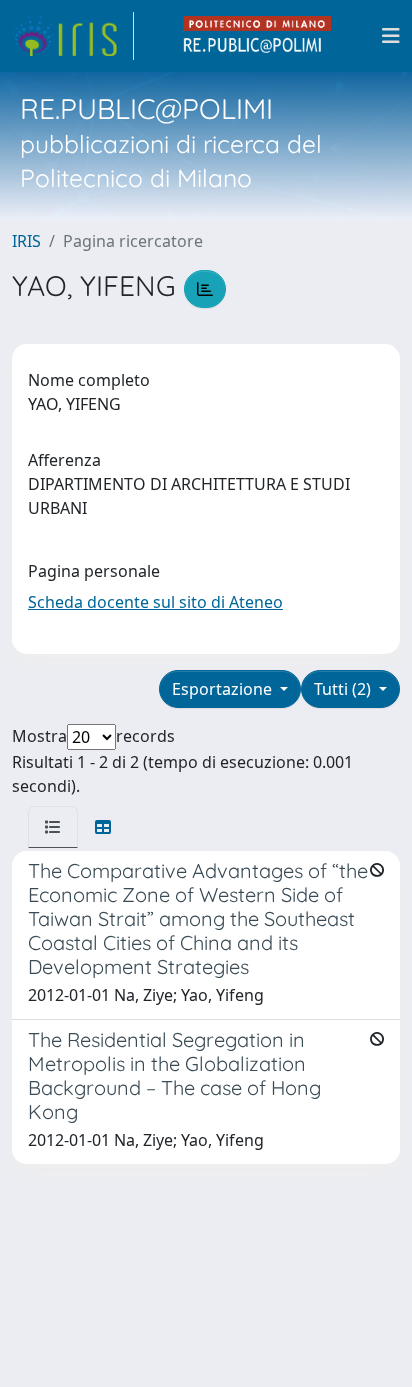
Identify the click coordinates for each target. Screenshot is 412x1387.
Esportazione (224, 689)
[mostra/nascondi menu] (391, 36)
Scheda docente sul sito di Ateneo (155, 602)
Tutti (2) (344, 689)
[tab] (53, 827)
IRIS (26, 241)
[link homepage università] (258, 36)
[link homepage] (73, 36)
